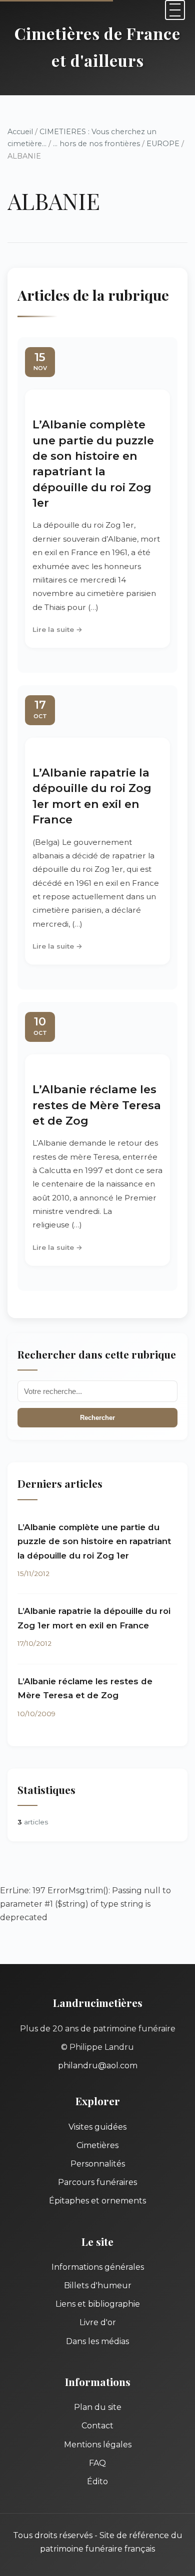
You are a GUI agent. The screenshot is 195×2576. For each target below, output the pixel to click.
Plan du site (98, 2407)
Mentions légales (98, 2445)
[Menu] (175, 10)
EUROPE (163, 144)
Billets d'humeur (98, 2285)
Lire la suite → (57, 629)
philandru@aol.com (98, 2066)
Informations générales (98, 2267)
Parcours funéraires (97, 2182)
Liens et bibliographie (98, 2304)
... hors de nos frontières (96, 144)
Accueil (20, 132)
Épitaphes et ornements (97, 2201)
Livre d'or (98, 2322)
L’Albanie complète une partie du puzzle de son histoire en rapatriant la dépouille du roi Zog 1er (94, 1541)
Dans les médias (97, 2341)
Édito (97, 2481)
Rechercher (97, 1418)
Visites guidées (97, 2127)
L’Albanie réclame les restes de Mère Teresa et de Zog (97, 1105)
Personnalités (98, 2164)
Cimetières (97, 2145)
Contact (97, 2426)
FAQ (97, 2463)
